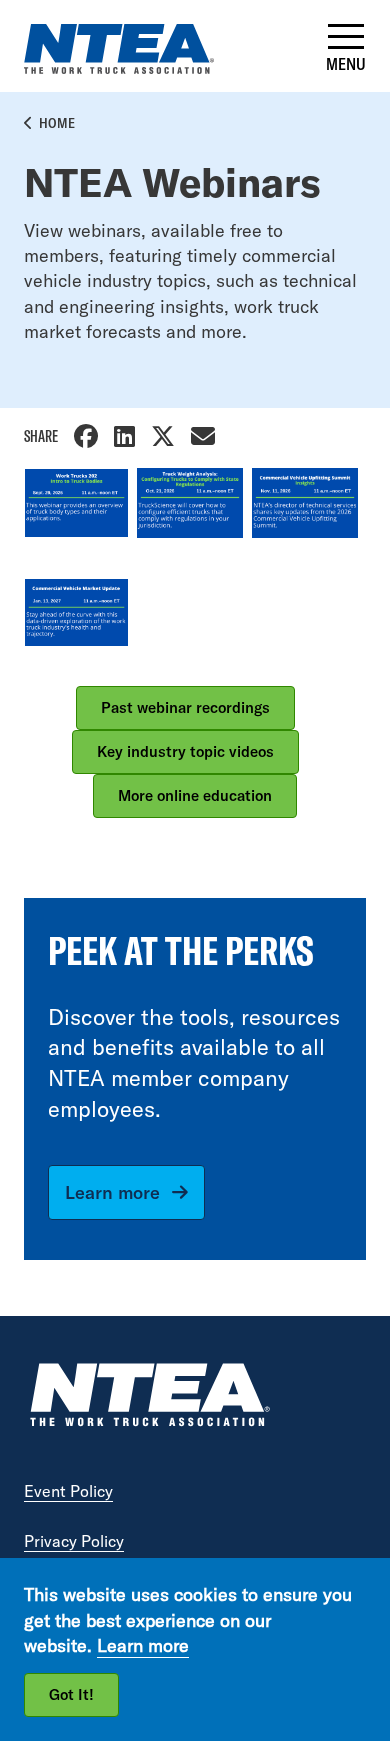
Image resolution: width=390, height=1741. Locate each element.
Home (57, 123)
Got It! (71, 1694)
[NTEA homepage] (119, 67)
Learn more (112, 1192)
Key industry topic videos (185, 751)
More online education (195, 795)
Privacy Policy (74, 1541)
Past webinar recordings (185, 707)
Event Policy (68, 1491)
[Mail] (203, 438)
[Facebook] (86, 438)
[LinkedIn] (124, 438)
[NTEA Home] (149, 1397)
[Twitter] (163, 438)
